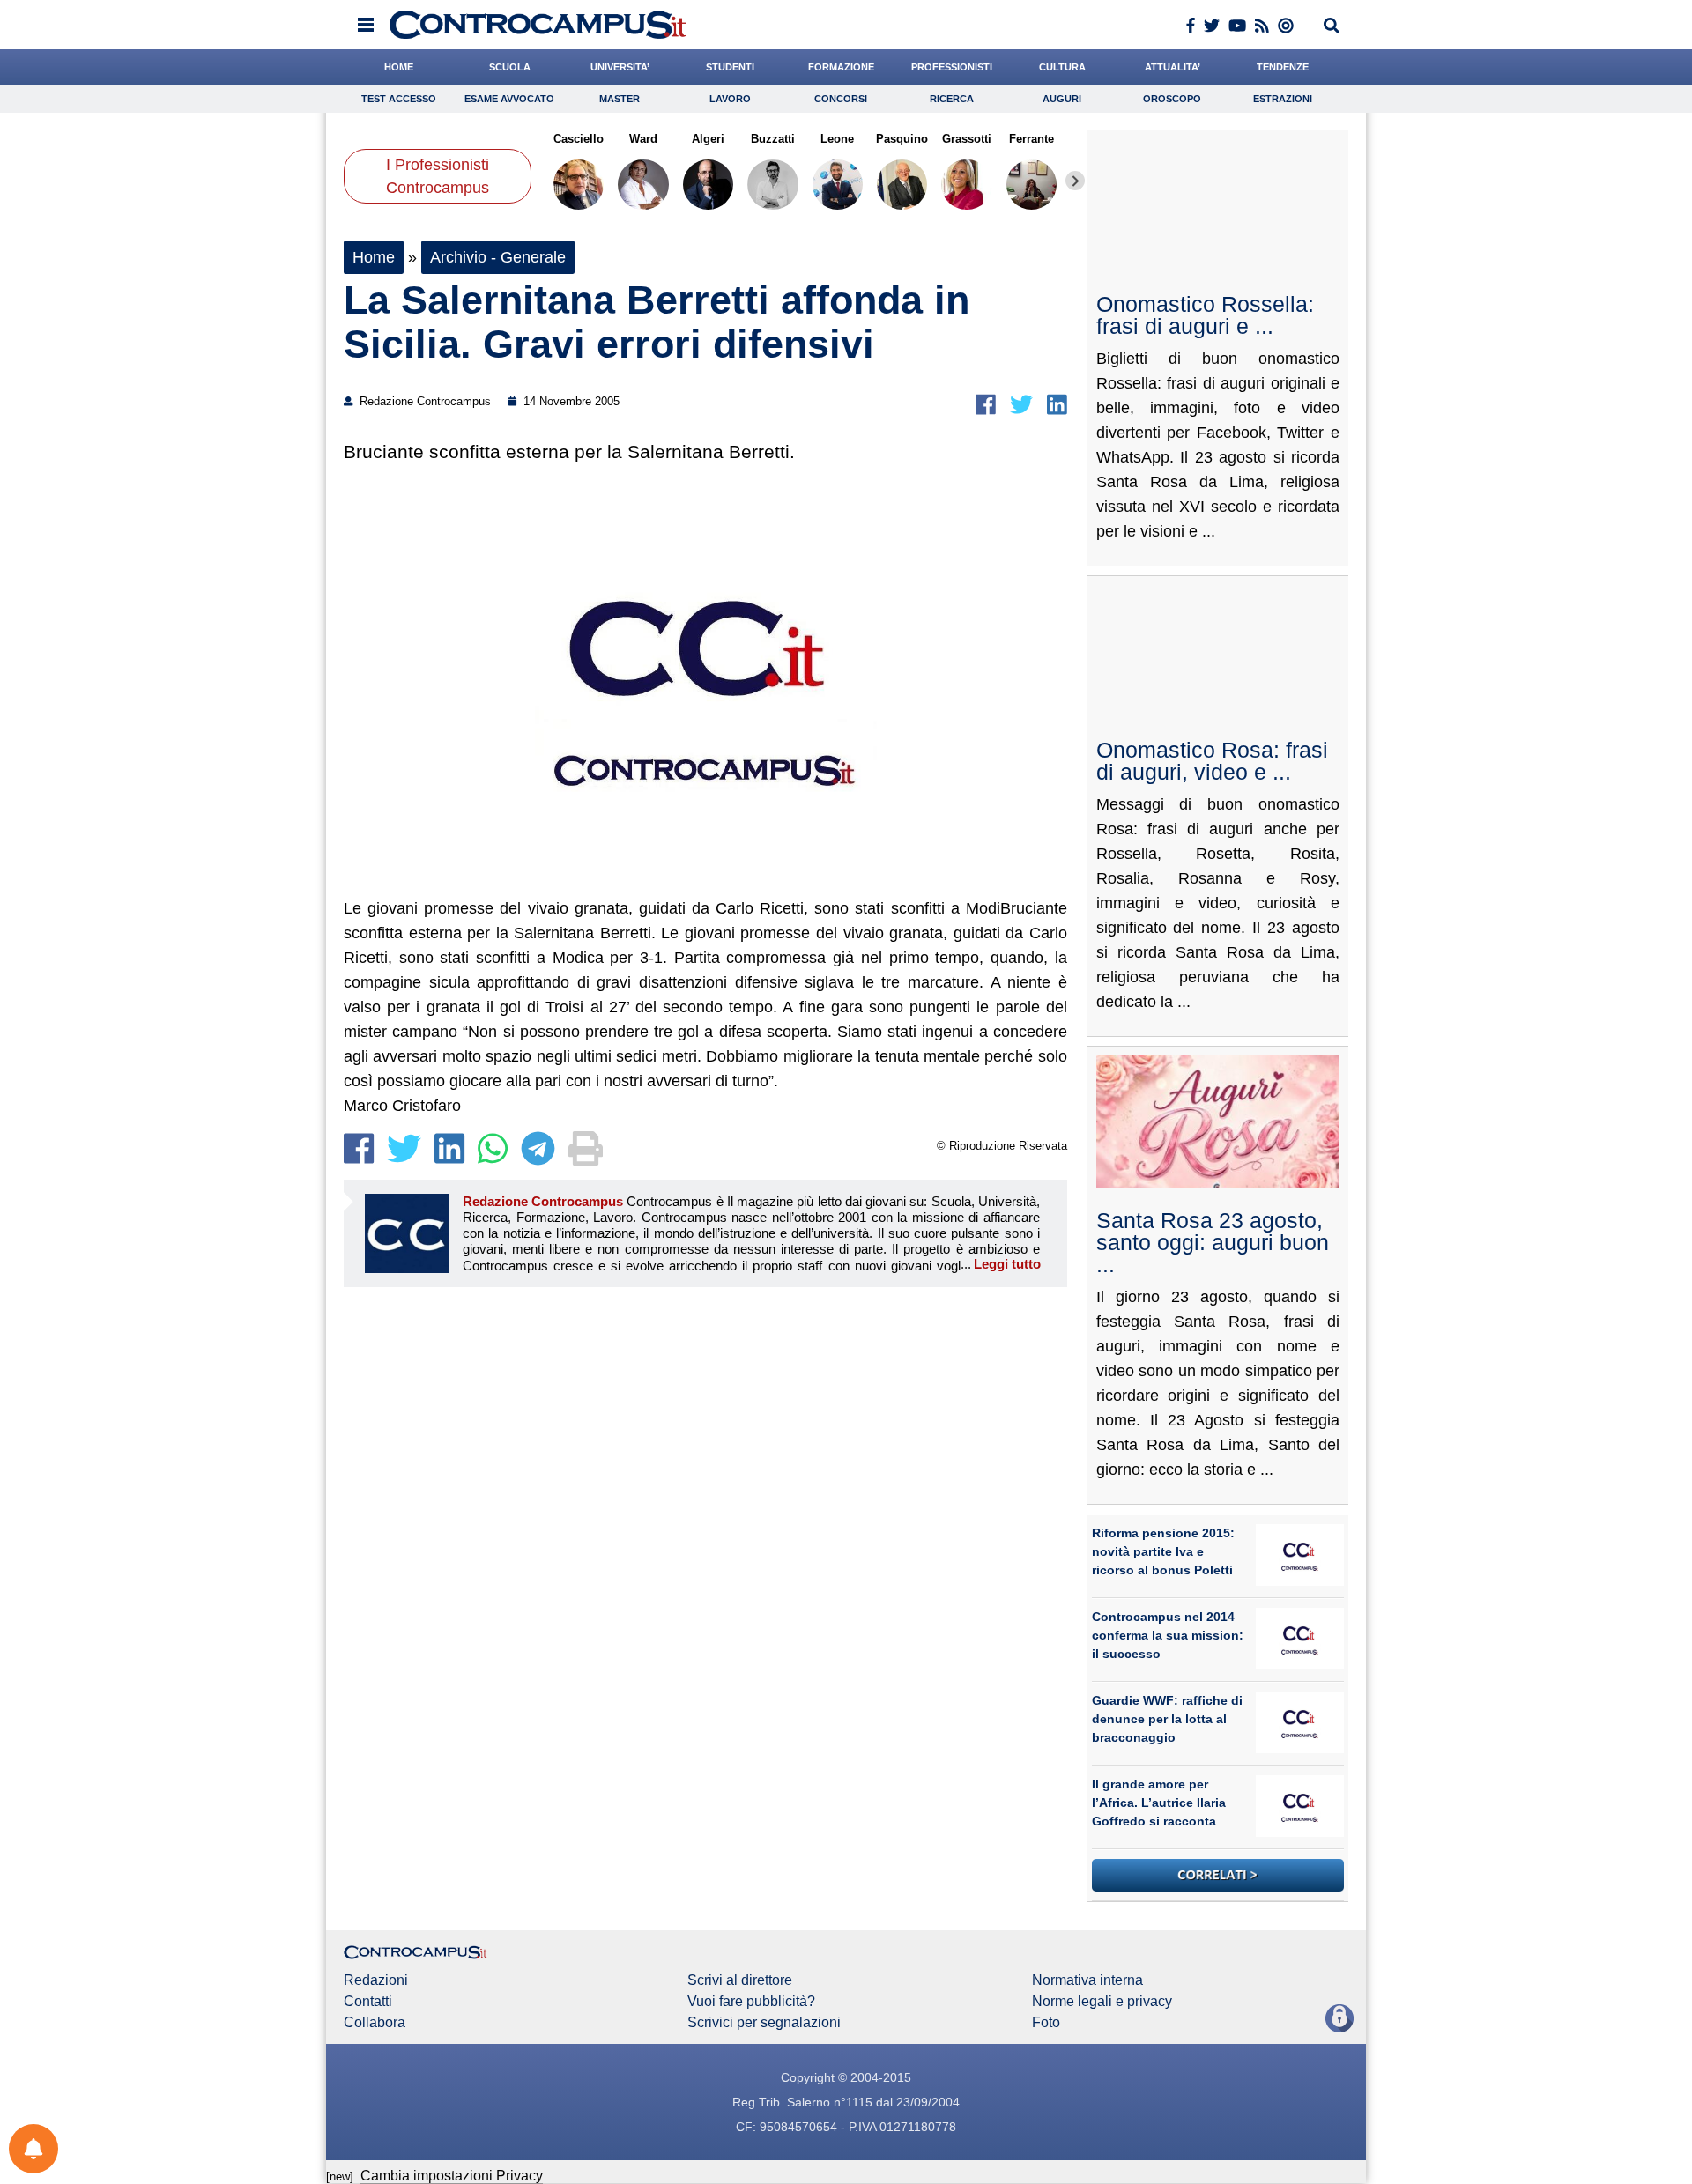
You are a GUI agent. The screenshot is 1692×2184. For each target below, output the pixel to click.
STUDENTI (730, 67)
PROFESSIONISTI (952, 67)
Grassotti (967, 139)
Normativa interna (1087, 1980)
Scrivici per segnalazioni (764, 2023)
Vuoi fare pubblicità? (751, 2002)
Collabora (375, 2023)
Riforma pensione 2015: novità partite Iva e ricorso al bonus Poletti (1163, 1551)
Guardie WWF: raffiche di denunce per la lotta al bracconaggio (1167, 1719)
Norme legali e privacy (1102, 2002)
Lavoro (730, 99)
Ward (643, 139)
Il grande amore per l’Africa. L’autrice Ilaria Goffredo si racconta (1159, 1803)
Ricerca (952, 99)
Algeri (708, 139)
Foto (1046, 2023)
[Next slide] (1075, 181)
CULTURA (1062, 67)
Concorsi (841, 99)
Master (620, 99)
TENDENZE (1283, 67)
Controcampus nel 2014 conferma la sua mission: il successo (1168, 1635)
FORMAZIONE (841, 67)
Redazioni (376, 1980)
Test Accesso (399, 99)
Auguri (1062, 99)
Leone (837, 139)
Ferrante (1032, 139)
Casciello (579, 139)
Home (374, 257)
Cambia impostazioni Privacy (452, 2176)
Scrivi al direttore (740, 1980)
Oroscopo (1172, 99)
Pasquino (902, 139)
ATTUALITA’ (1173, 67)
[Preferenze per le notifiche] (33, 2149)
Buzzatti (773, 139)
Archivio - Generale (498, 257)
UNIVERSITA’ (620, 67)
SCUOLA (510, 67)
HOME (399, 67)
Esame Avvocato (509, 99)
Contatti (368, 2002)
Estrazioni (1283, 99)
